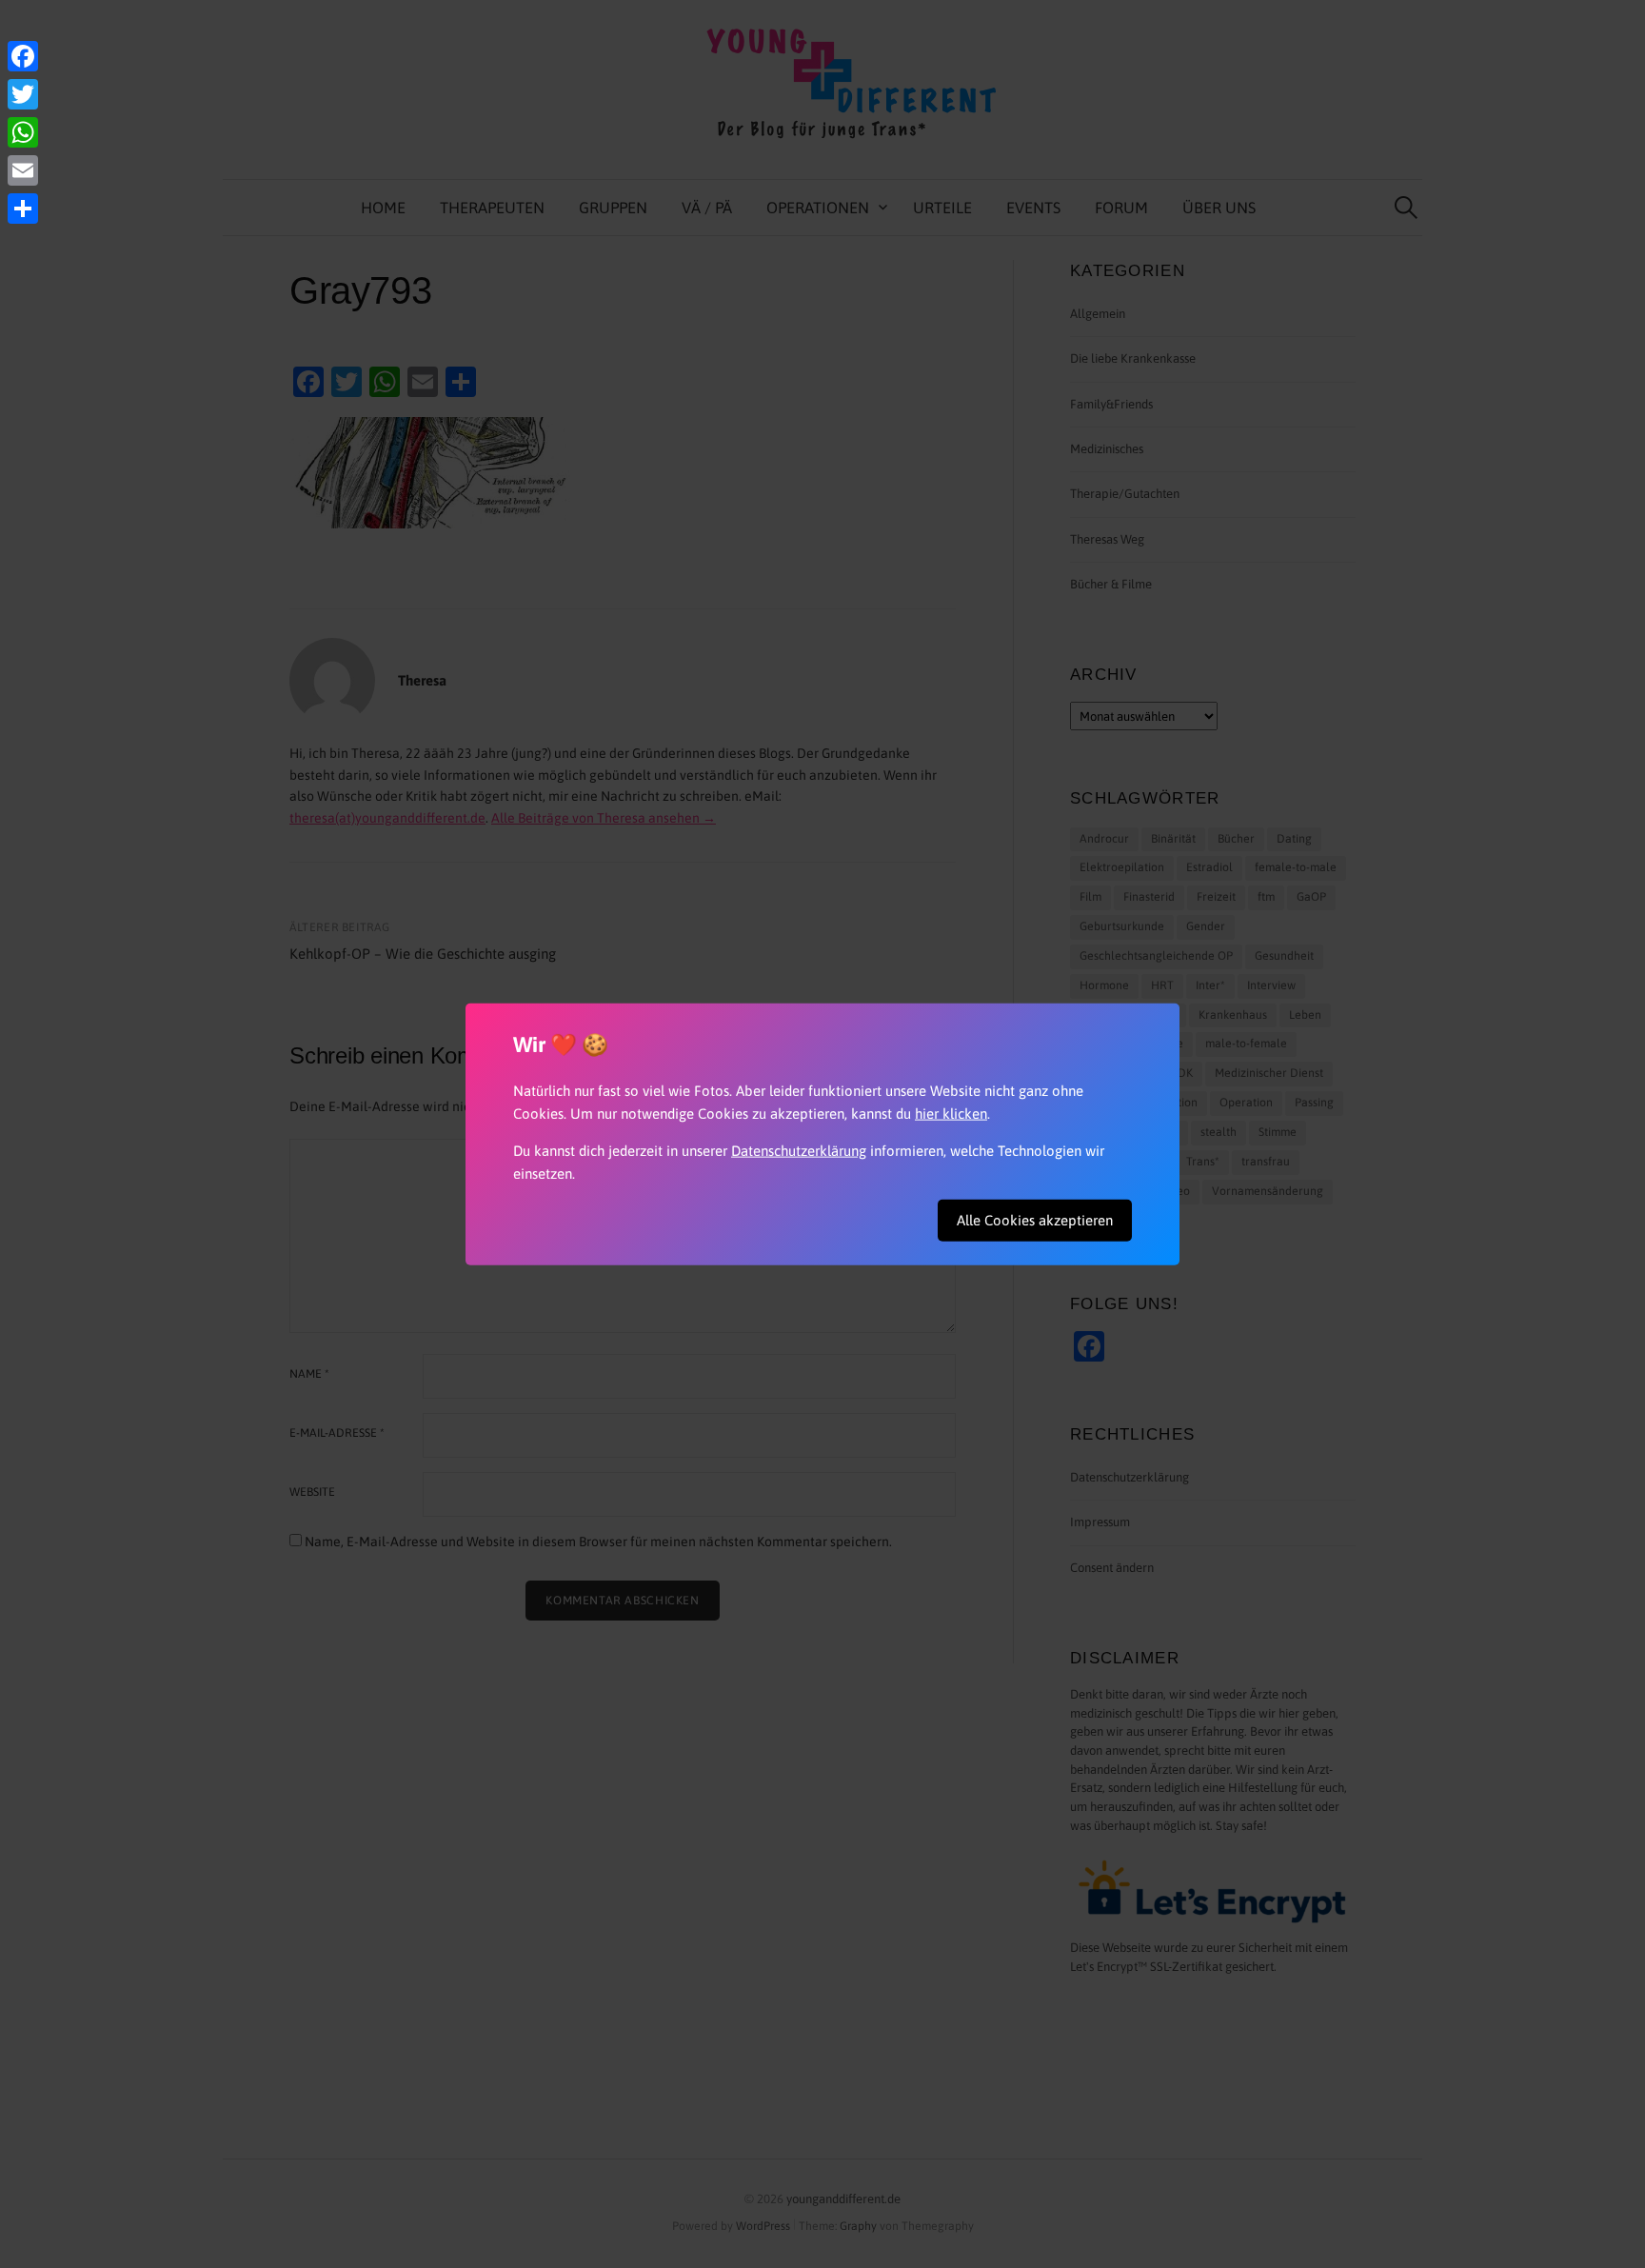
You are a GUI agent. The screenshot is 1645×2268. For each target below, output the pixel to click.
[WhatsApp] (23, 132)
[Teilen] (23, 209)
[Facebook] (23, 56)
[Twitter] (23, 94)
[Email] (23, 170)
